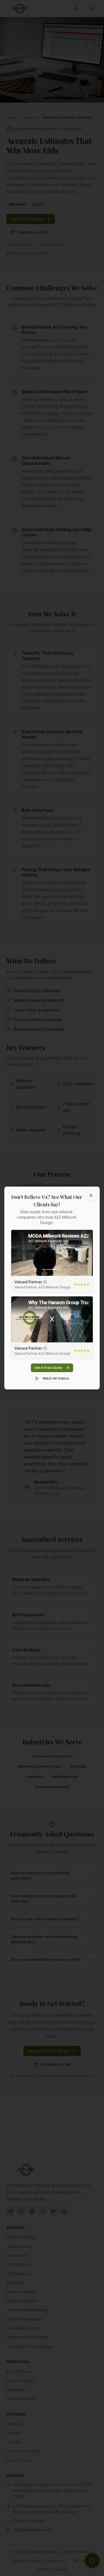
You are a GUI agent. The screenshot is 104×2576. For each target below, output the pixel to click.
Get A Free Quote (48, 1368)
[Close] (91, 1195)
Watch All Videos (56, 1378)
